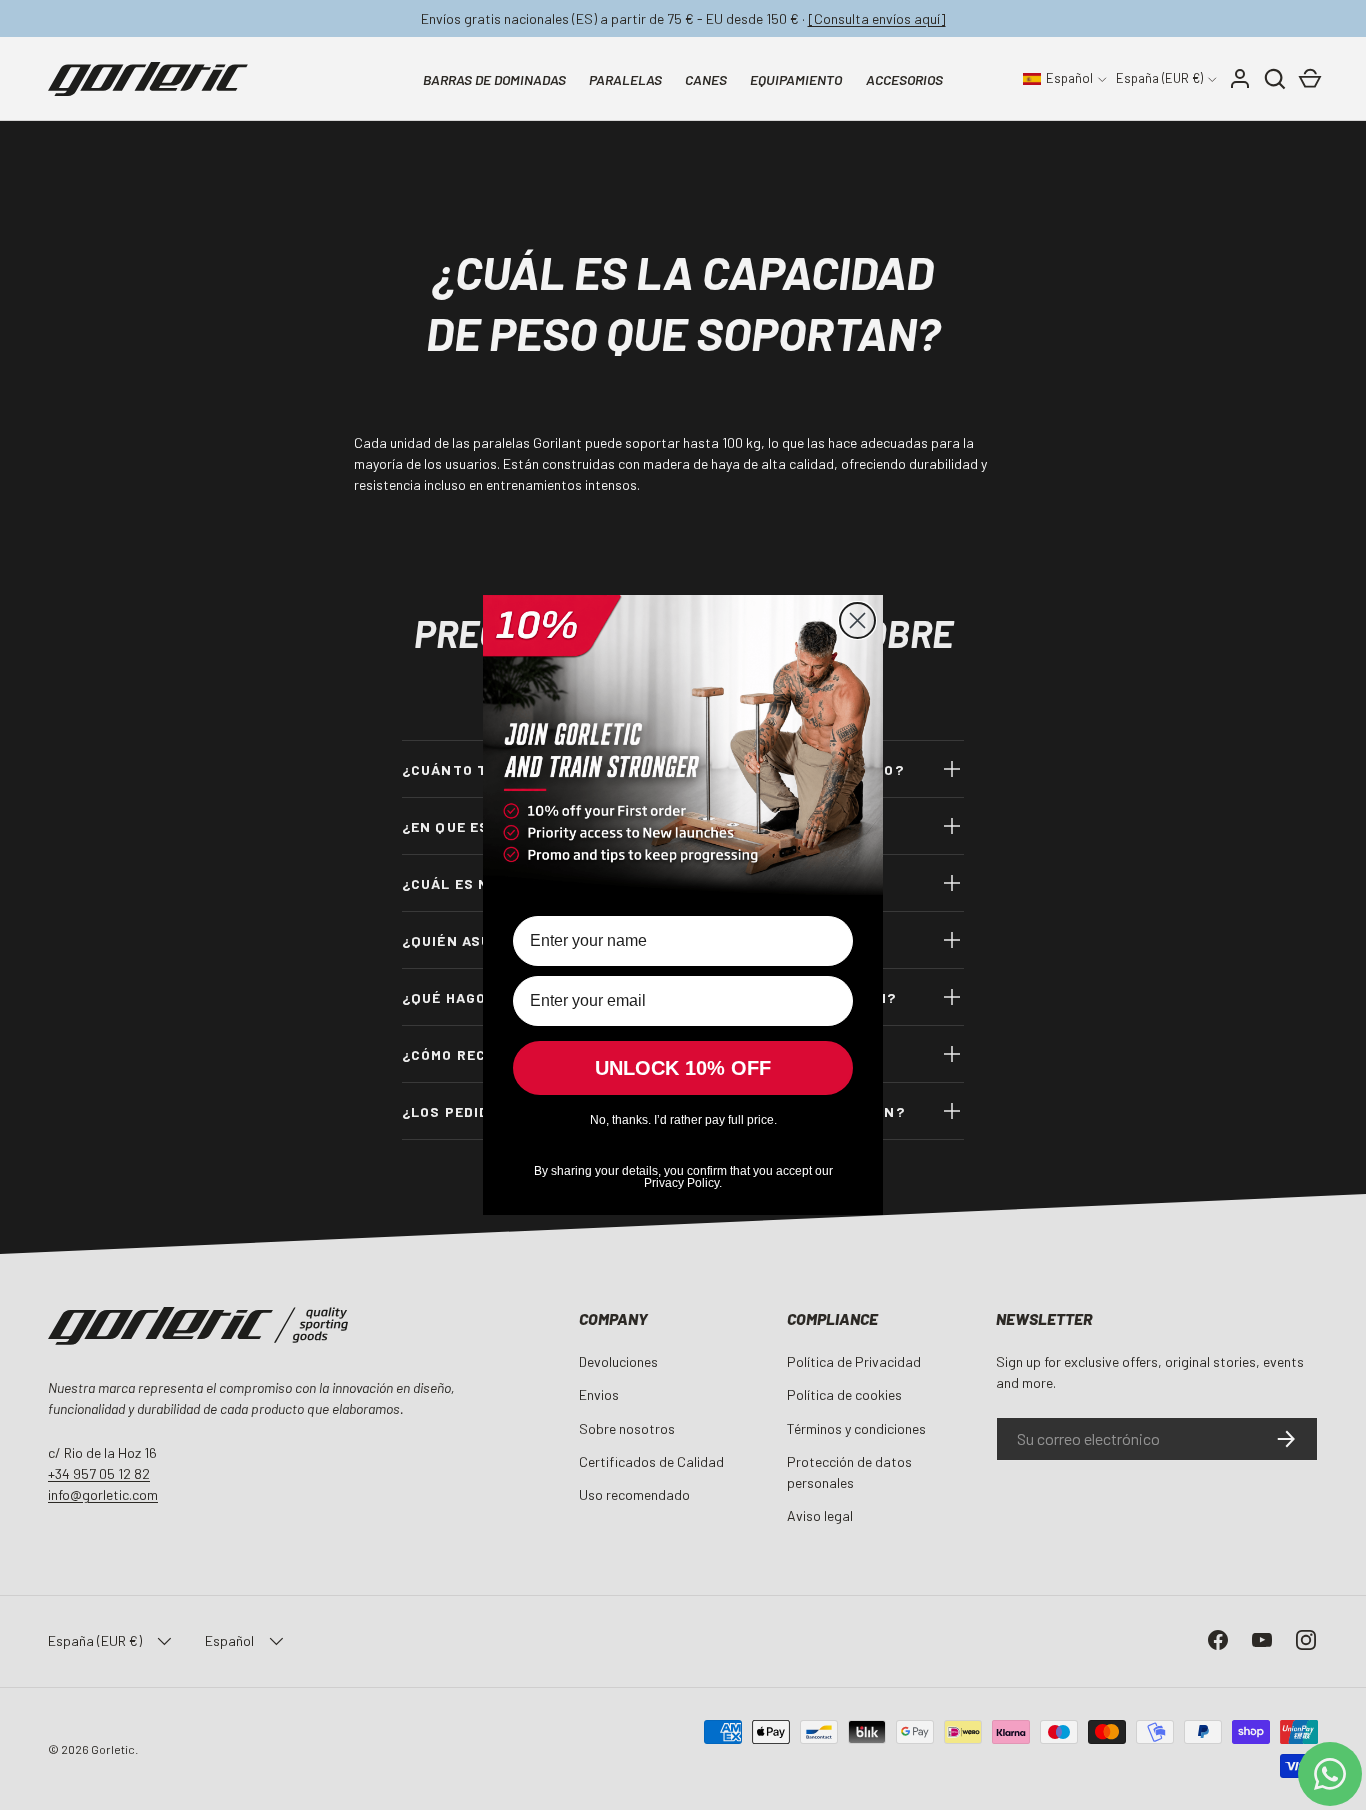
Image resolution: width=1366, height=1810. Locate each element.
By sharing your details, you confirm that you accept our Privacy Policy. (683, 1175)
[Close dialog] (857, 620)
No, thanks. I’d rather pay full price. (683, 1120)
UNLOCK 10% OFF (683, 1068)
